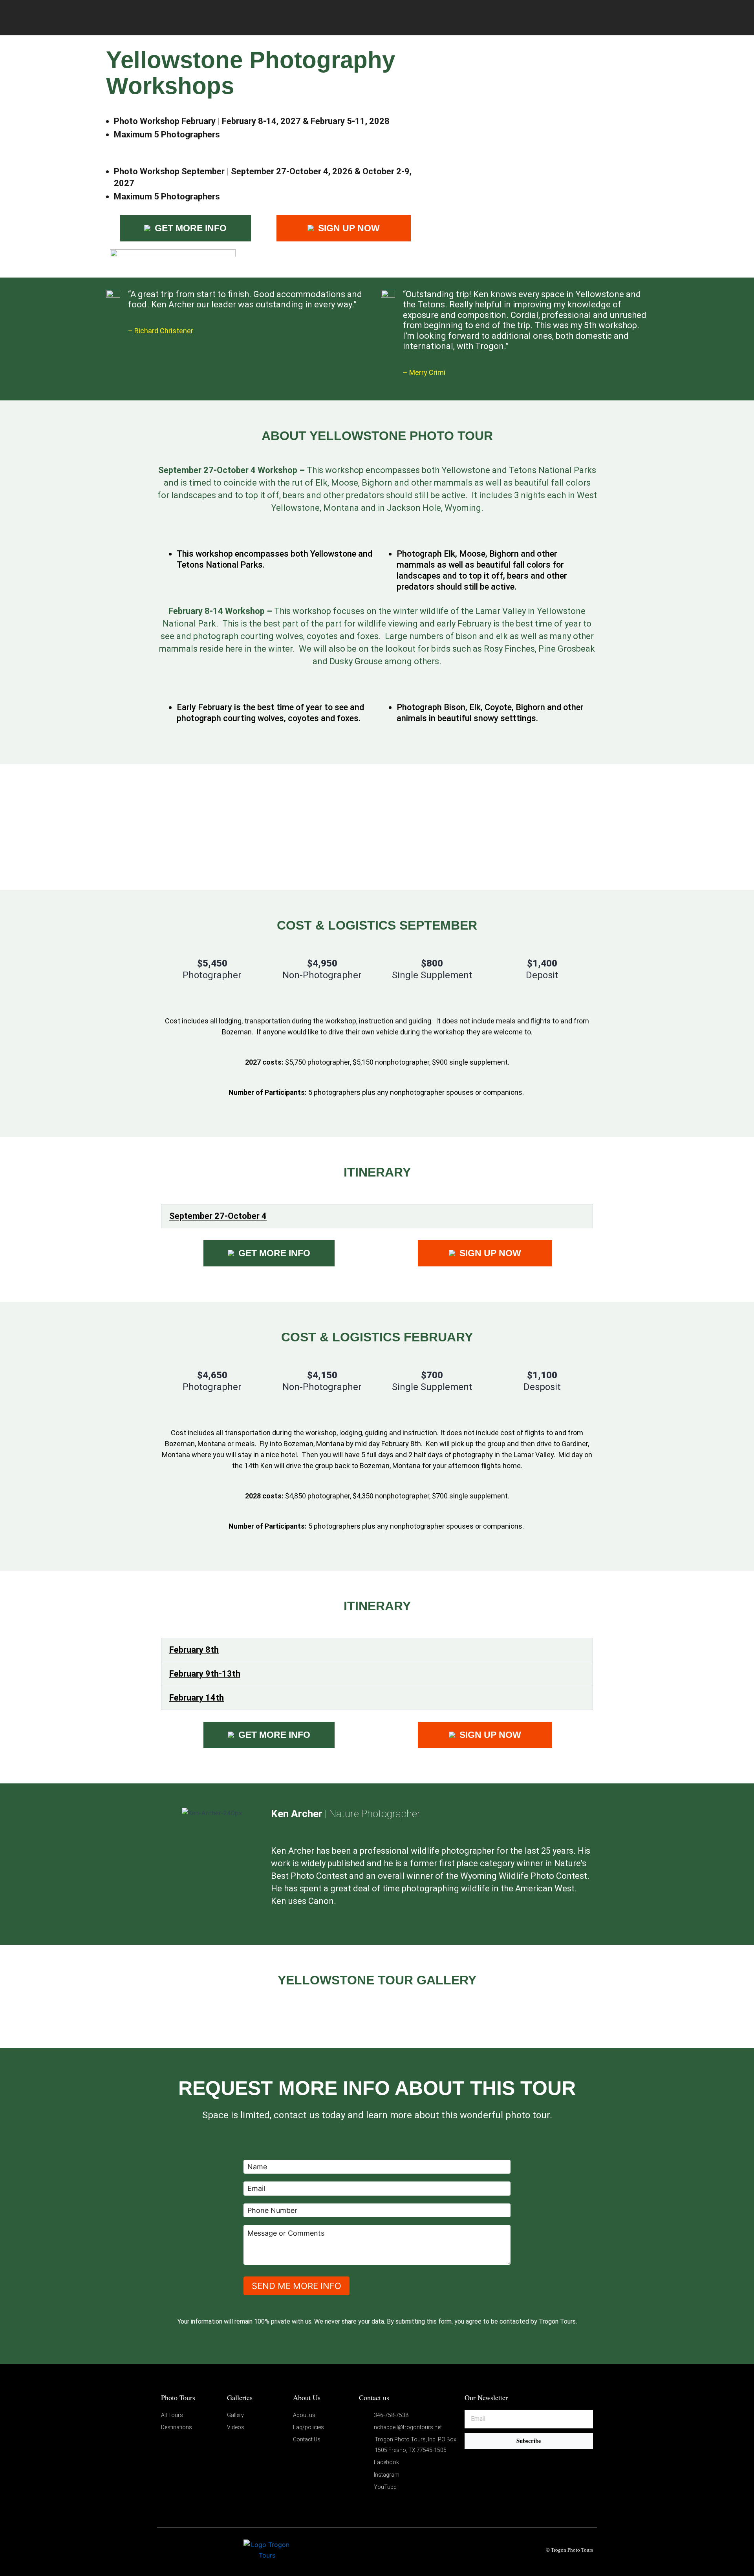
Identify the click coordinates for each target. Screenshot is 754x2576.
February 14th (197, 1698)
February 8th (194, 1650)
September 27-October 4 (218, 1216)
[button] (377, 1216)
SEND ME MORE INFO (296, 2286)
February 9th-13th (205, 1674)
